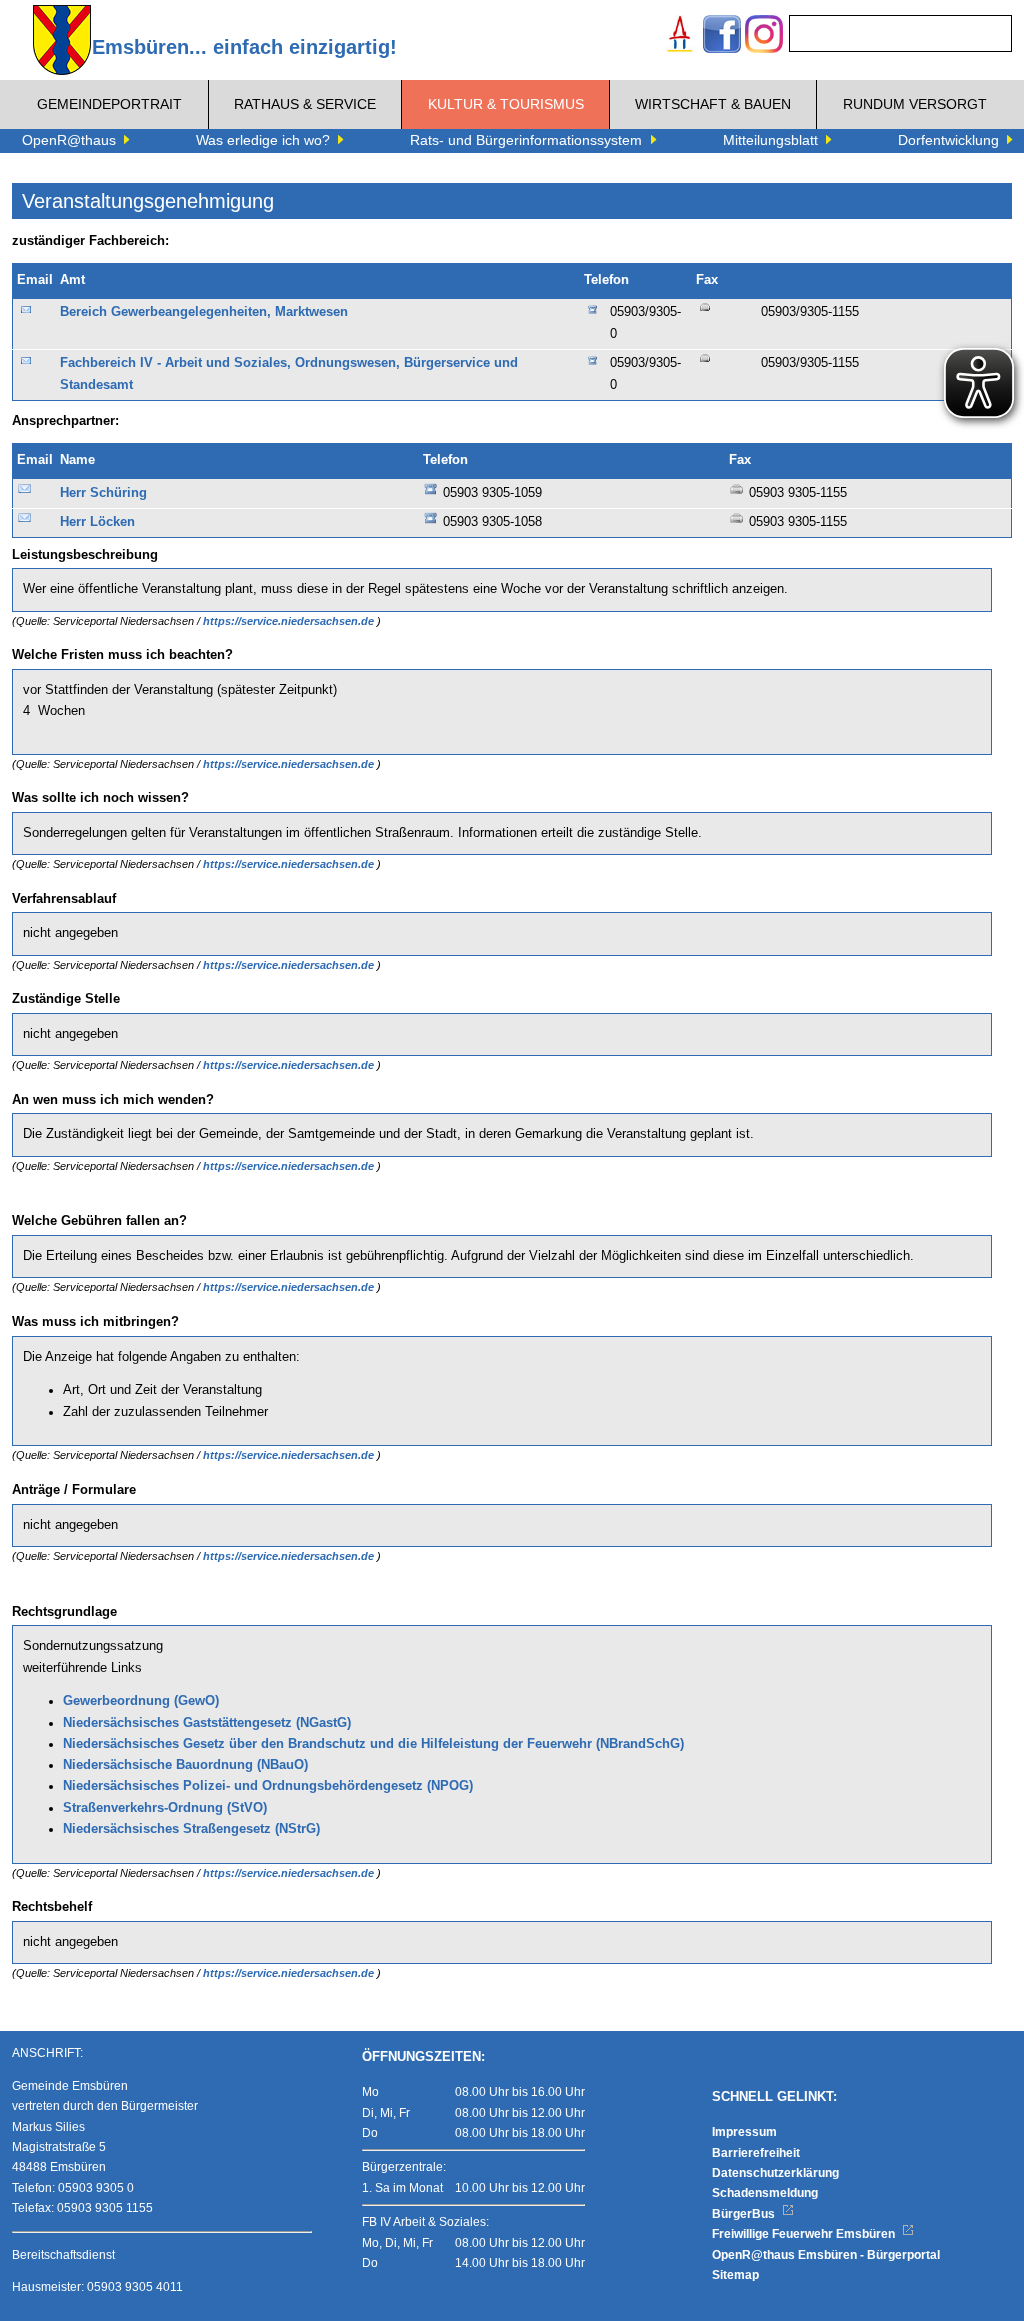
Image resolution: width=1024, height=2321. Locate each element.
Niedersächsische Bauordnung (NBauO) (185, 1765)
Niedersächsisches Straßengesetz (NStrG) (191, 1829)
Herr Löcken (97, 522)
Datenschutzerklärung (775, 2173)
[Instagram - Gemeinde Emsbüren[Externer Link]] (764, 36)
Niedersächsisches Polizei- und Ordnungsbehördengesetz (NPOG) (268, 1786)
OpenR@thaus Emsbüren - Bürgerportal (826, 2255)
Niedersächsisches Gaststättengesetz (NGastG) (207, 1723)
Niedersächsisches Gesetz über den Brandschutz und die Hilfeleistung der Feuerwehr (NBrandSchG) (373, 1744)
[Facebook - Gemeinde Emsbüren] (722, 36)
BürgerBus (745, 2214)
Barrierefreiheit (756, 2153)
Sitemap (735, 2275)
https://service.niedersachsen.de (290, 621)
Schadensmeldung (765, 2193)
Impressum (744, 2132)
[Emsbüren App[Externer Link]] (680, 36)
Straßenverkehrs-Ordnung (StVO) (165, 1808)
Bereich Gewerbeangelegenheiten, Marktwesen (204, 312)
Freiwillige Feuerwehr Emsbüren (805, 2234)
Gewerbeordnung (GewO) (141, 1701)
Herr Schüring (103, 493)
